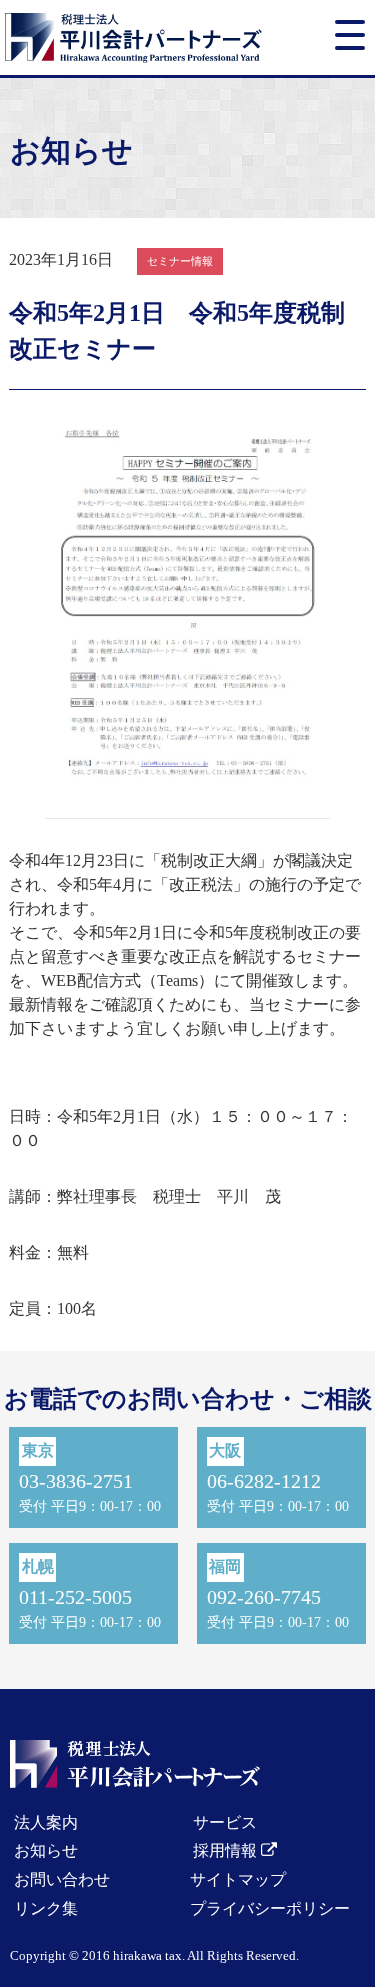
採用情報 (227, 1850)
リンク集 (46, 1908)
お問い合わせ (62, 1879)
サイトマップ (238, 1879)
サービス (225, 1822)
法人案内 (46, 1822)
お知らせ (46, 1850)
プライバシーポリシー (270, 1908)
